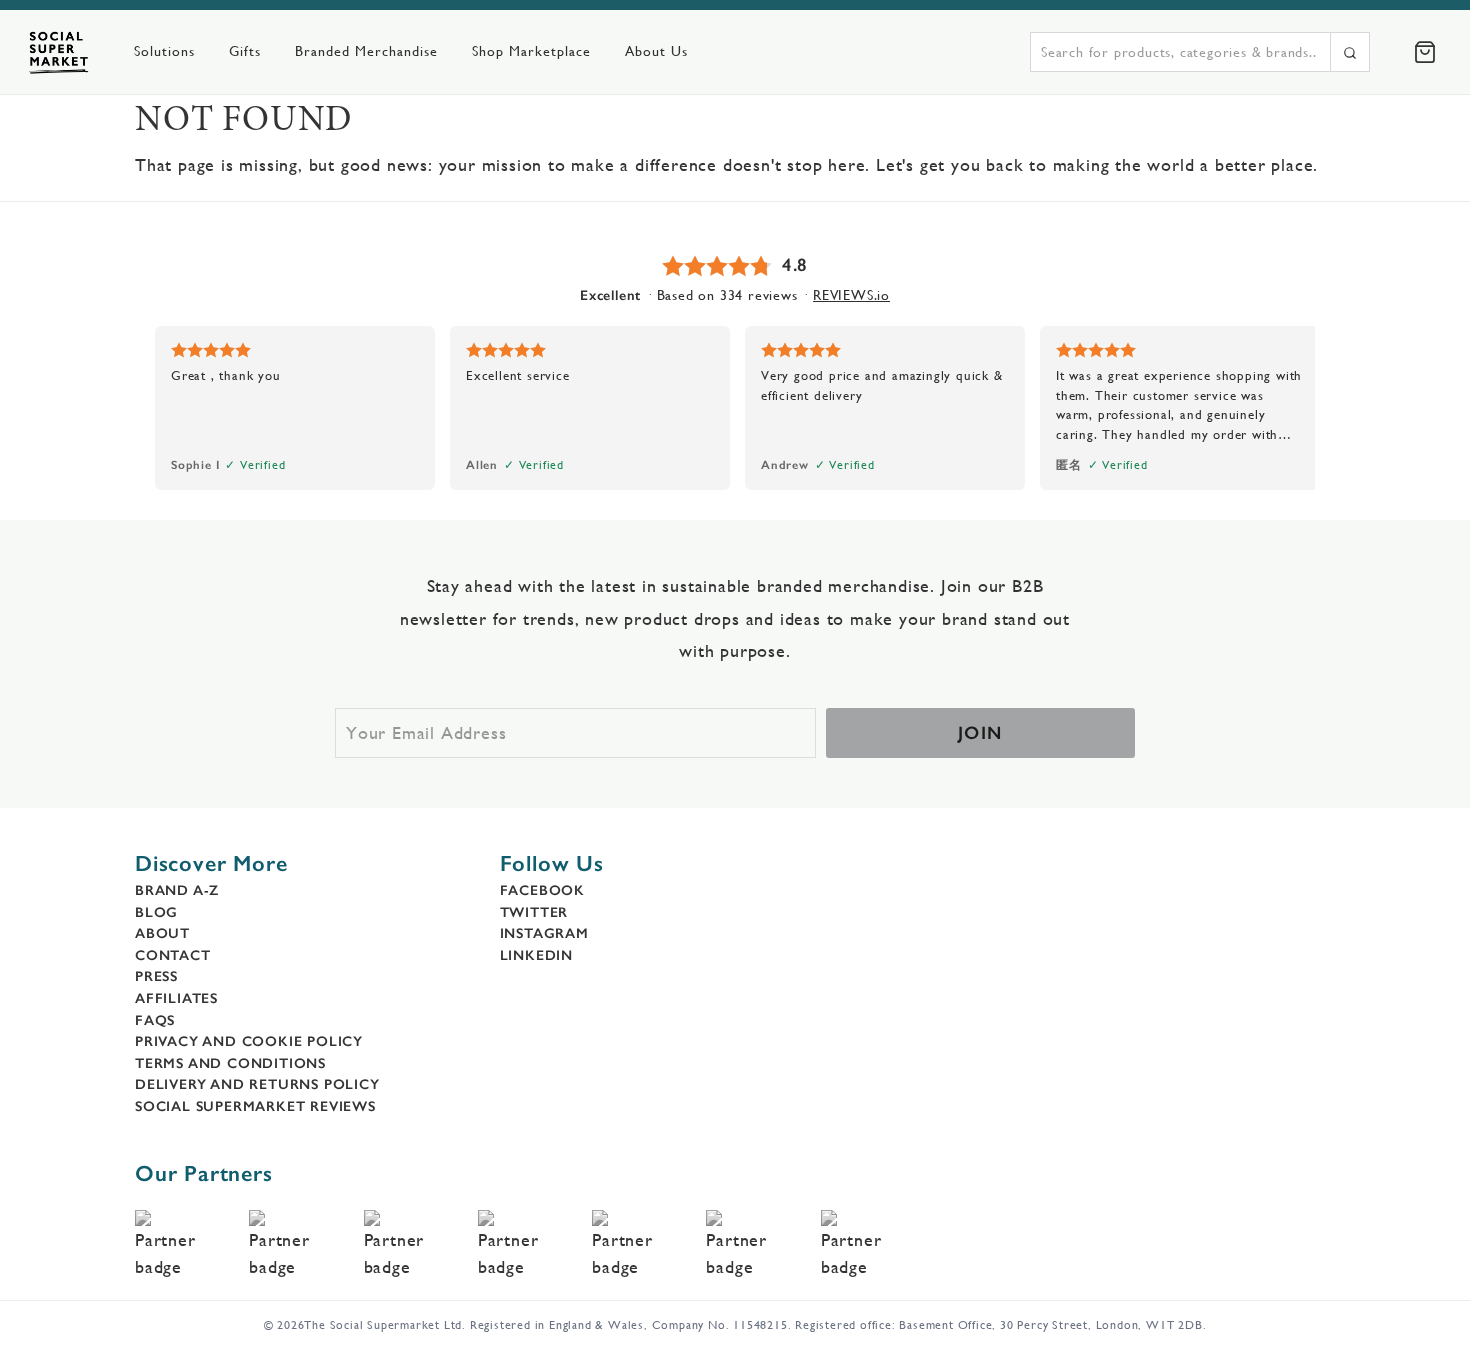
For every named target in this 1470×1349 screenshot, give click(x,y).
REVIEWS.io (851, 295)
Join (980, 733)
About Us (656, 51)
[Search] (1350, 52)
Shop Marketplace (531, 51)
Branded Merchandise (366, 51)
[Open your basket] (1425, 52)
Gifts (245, 51)
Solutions (164, 51)
